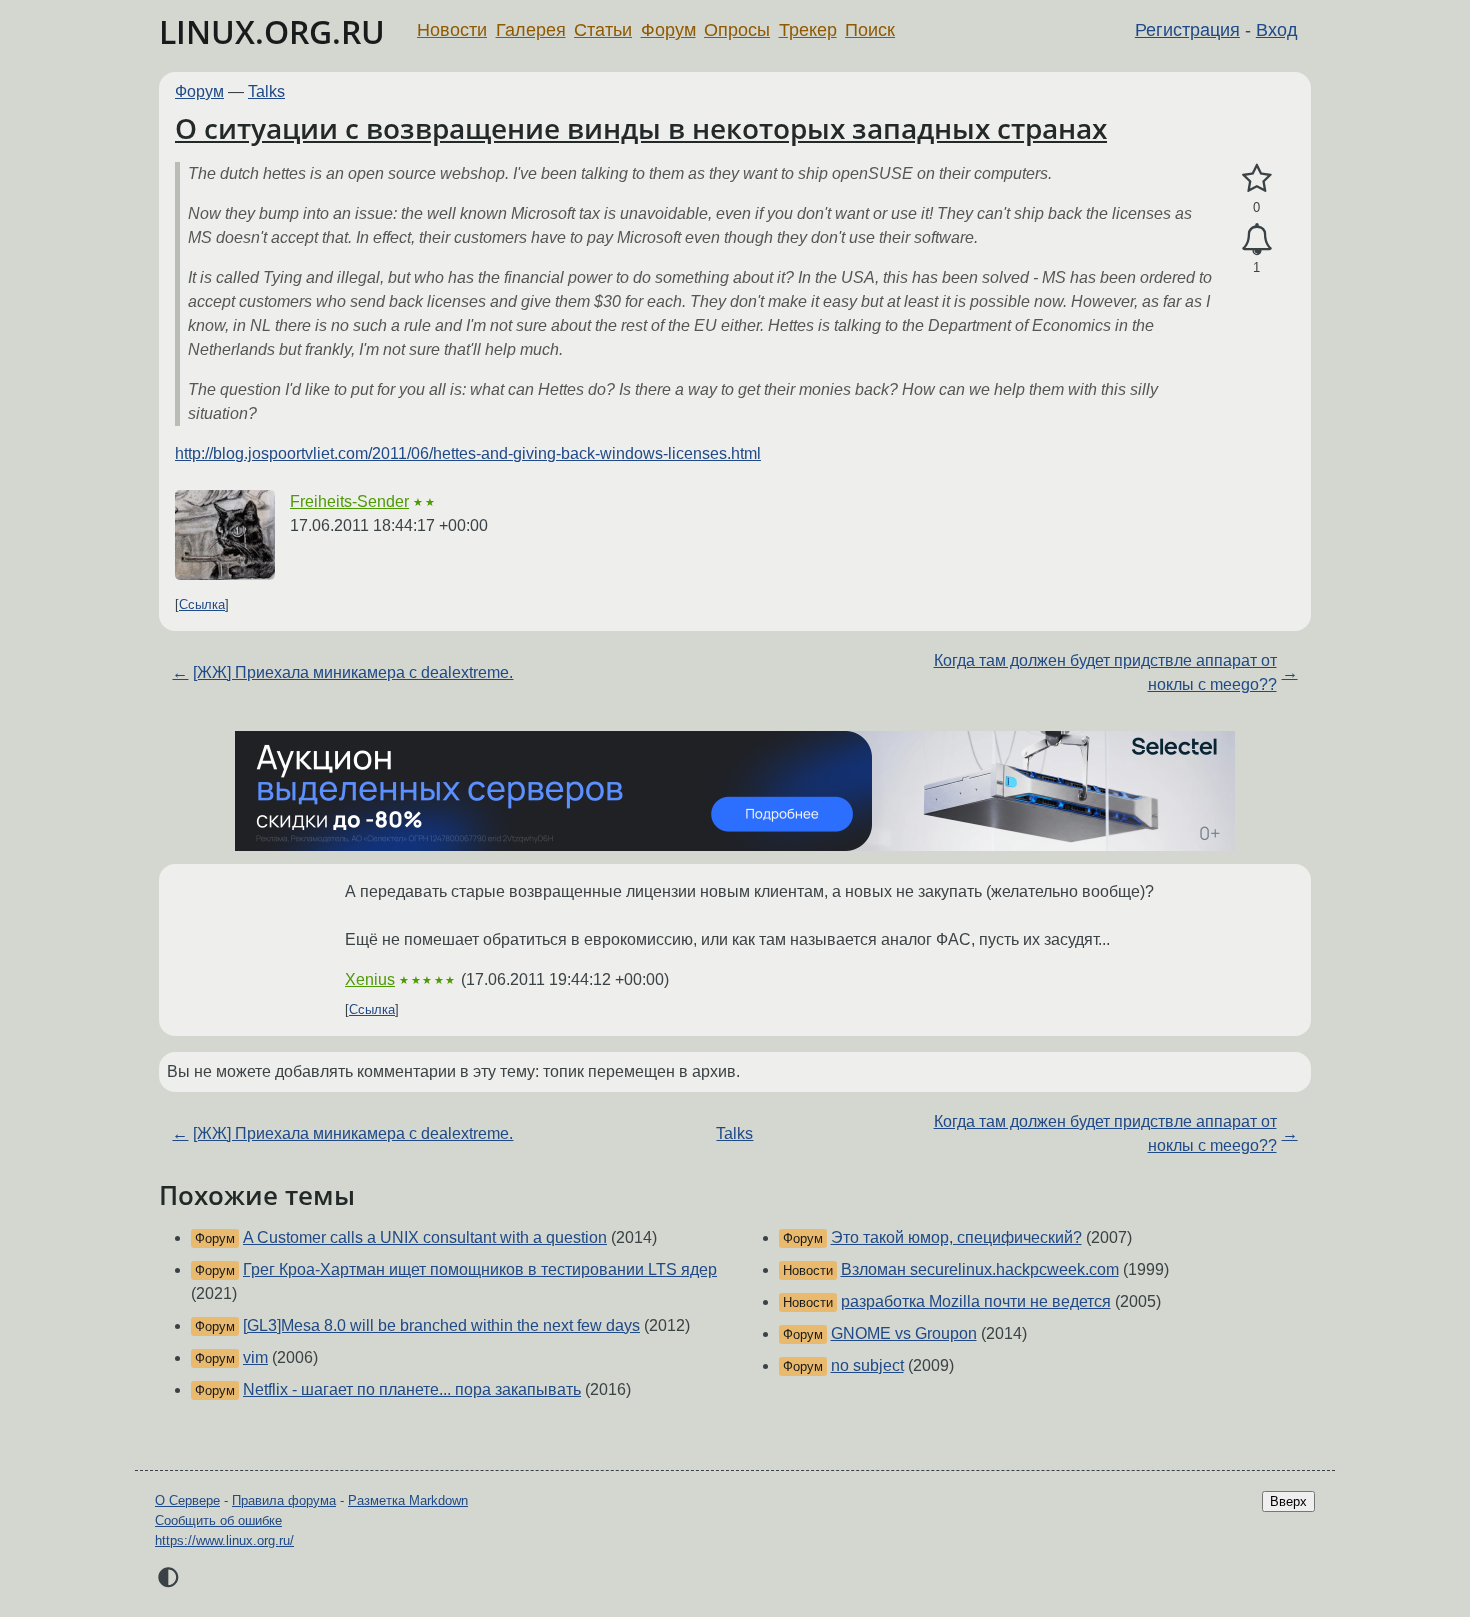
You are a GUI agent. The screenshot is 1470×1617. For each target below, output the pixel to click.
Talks (266, 91)
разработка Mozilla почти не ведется (976, 1301)
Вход (1277, 30)
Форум (668, 30)
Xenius (370, 979)
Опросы (737, 30)
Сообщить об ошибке (218, 1520)
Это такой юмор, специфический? (956, 1237)
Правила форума (284, 1500)
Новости (452, 30)
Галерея (531, 30)
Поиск (870, 30)
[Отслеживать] (1256, 240)
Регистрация (1187, 30)
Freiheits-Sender (349, 501)
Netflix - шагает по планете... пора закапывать (412, 1389)
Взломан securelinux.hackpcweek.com (980, 1269)
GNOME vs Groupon (904, 1333)
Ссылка (202, 604)
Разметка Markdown (408, 1500)
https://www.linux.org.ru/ (224, 1540)
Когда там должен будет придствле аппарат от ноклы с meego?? (1105, 672)
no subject (867, 1365)
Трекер (808, 30)
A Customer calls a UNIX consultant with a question (425, 1237)
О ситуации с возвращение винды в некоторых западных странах (641, 128)
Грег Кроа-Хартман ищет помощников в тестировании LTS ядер (480, 1269)
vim (255, 1357)
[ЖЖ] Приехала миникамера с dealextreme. (353, 672)
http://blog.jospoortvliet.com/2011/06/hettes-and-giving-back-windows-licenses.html (468, 453)
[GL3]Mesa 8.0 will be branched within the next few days (441, 1325)
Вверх (1288, 1501)
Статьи (603, 30)
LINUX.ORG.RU (272, 31)
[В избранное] (1256, 179)
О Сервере (187, 1500)
